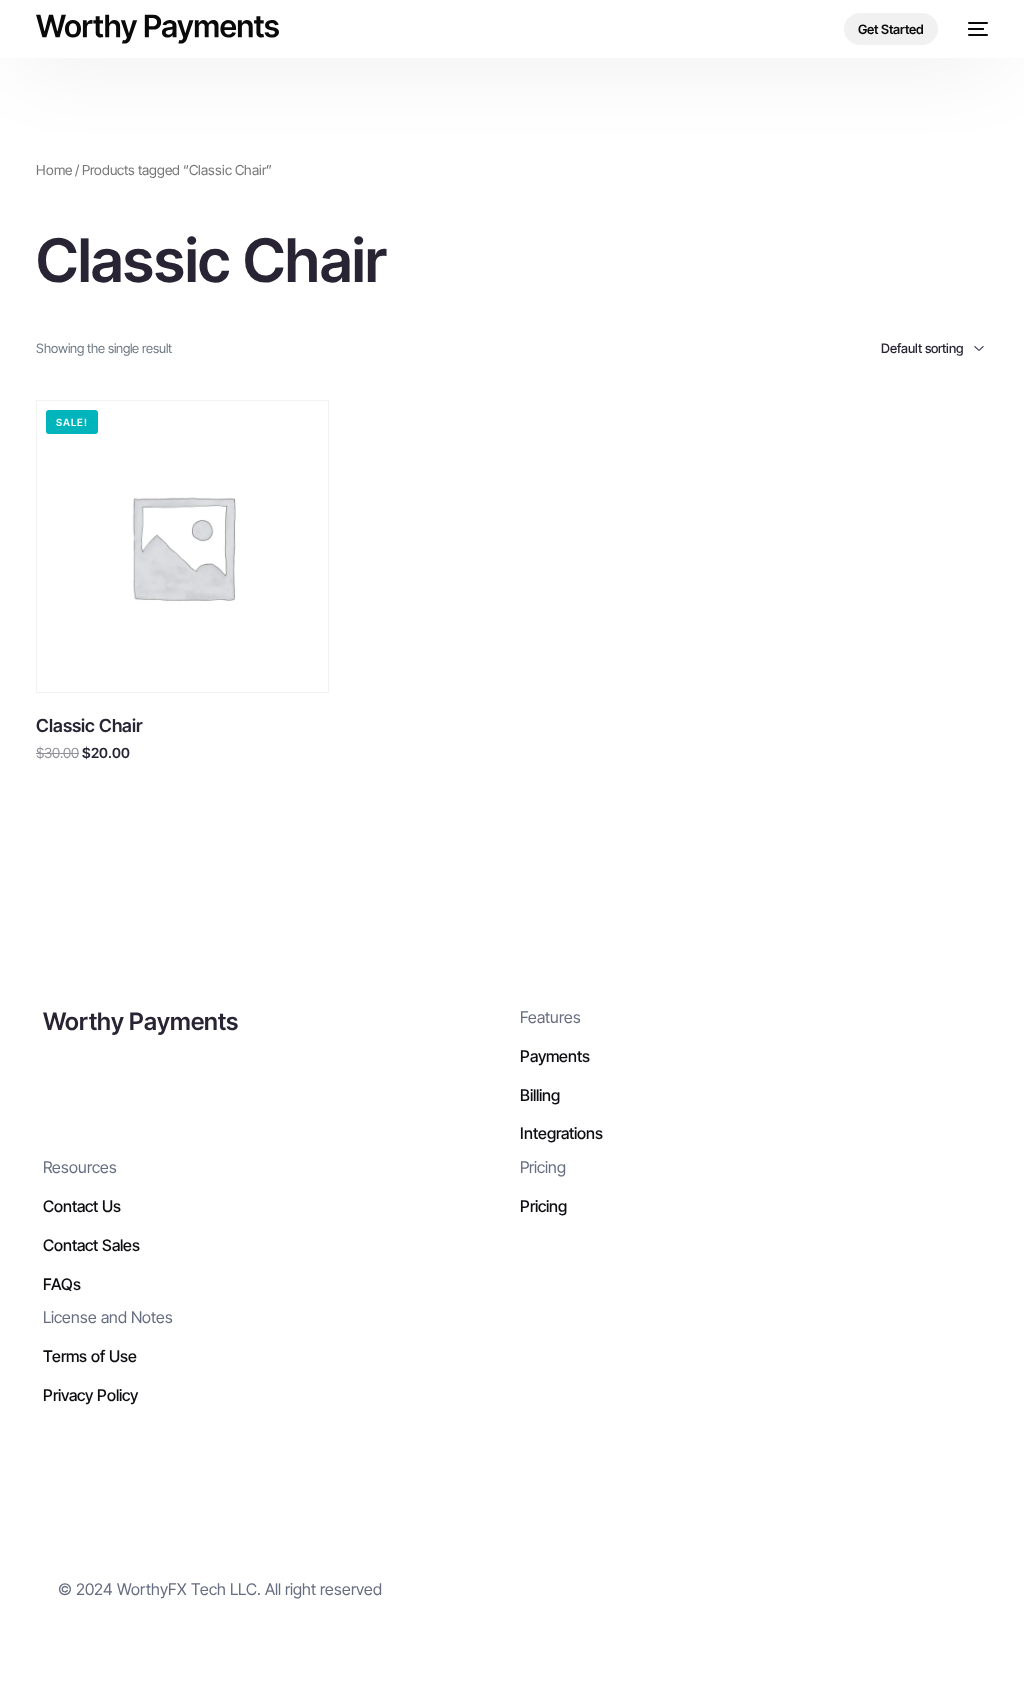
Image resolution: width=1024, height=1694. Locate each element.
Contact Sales (91, 1245)
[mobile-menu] (973, 29)
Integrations (561, 1133)
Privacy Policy (90, 1395)
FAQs (62, 1284)
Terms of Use (90, 1356)
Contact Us (82, 1206)
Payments (555, 1056)
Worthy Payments (140, 1021)
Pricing (543, 1206)
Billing (540, 1095)
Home (54, 170)
